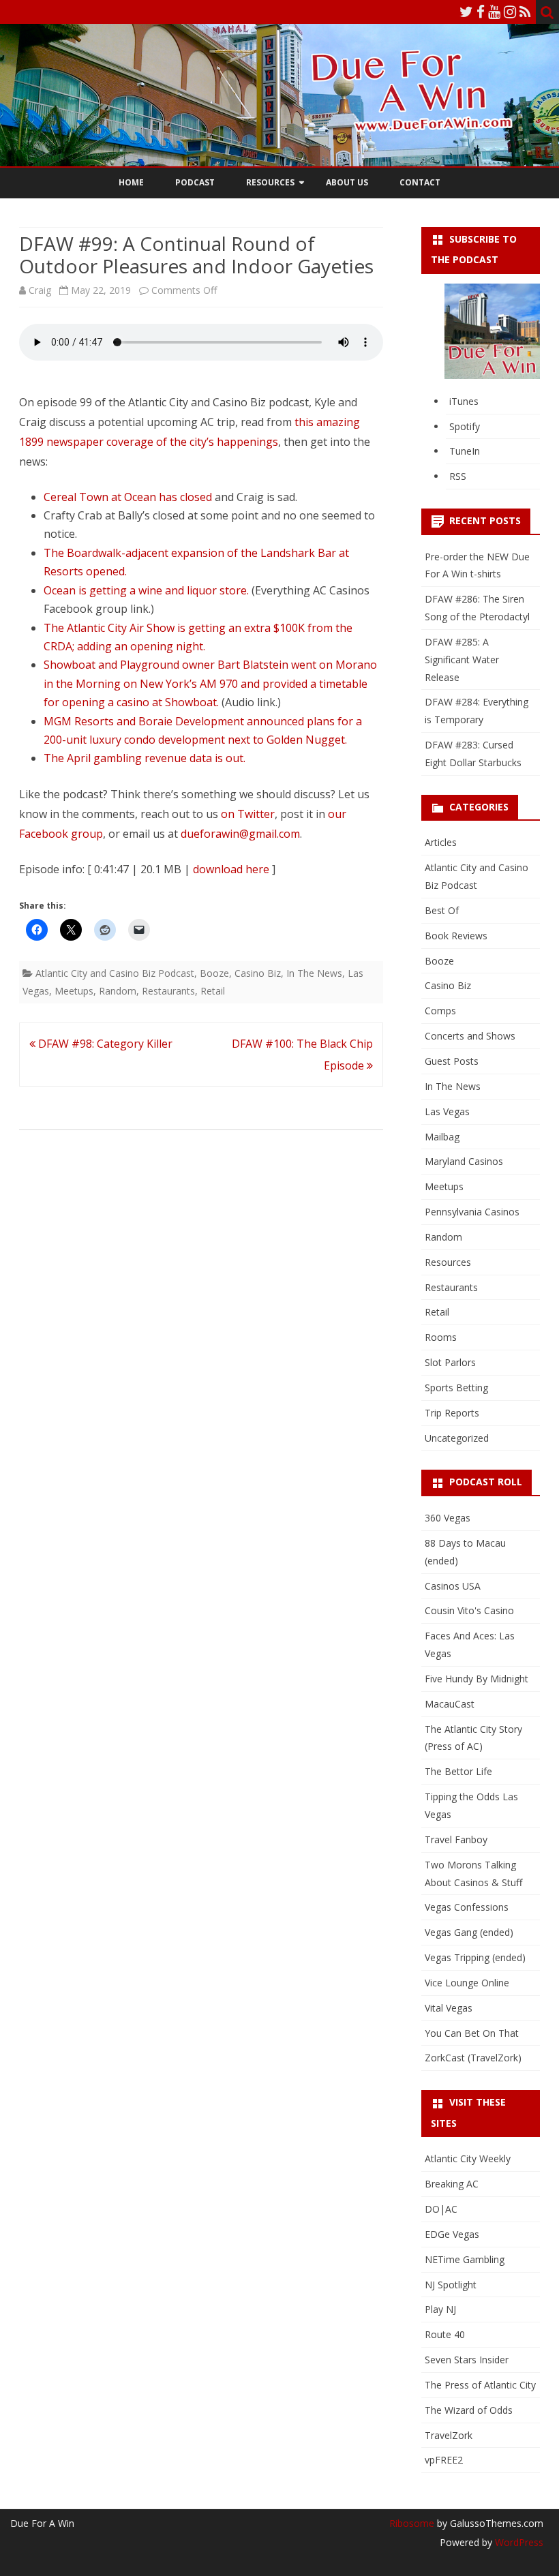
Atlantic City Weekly (468, 2158)
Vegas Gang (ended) (469, 1932)
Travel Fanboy (456, 1839)
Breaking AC (452, 2184)
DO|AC (441, 2209)
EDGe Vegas (452, 2234)
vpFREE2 (444, 2460)
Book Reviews (456, 936)
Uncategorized (457, 1438)
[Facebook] (481, 12)
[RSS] (525, 12)
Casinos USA (453, 1586)
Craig (40, 290)
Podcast (195, 182)
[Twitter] (466, 12)
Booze (214, 973)
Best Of (442, 910)
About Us (347, 182)
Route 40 (445, 2334)
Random (118, 991)
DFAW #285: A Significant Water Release (462, 660)
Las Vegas (447, 1111)
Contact (420, 182)
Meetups (74, 991)
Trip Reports (452, 1413)
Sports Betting (456, 1388)
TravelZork (449, 2435)
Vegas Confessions (467, 1907)
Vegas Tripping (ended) (475, 1957)
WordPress (518, 2542)
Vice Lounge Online (467, 1983)
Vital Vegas (449, 2008)
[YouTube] (494, 12)
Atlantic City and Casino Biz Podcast (115, 973)
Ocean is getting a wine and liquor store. (146, 590)
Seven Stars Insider (467, 2360)
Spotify (465, 426)
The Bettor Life (458, 1771)
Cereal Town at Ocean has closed (128, 497)
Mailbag (442, 1137)
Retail (213, 991)
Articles (441, 842)
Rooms (441, 1337)
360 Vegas (448, 1518)
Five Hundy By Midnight (477, 1679)
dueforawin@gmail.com (240, 834)
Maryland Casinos (464, 1161)
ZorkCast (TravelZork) (473, 2058)
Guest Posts (452, 1061)
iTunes (464, 401)
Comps (440, 1011)
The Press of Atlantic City (480, 2385)
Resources (270, 182)
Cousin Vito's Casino (469, 1610)
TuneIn (465, 451)
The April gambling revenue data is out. (145, 758)
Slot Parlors (450, 1362)
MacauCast (450, 1704)
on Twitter (248, 814)
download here (231, 869)
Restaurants (168, 991)
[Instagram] (510, 12)
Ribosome (412, 2523)
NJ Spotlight (451, 2285)
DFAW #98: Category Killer (104, 1044)
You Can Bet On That (472, 2033)
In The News (314, 973)
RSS (458, 476)
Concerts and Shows (470, 1036)
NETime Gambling (465, 2259)
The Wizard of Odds (469, 2410)
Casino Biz (258, 973)
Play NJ (440, 2309)
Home (131, 182)
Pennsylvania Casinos (472, 1212)
